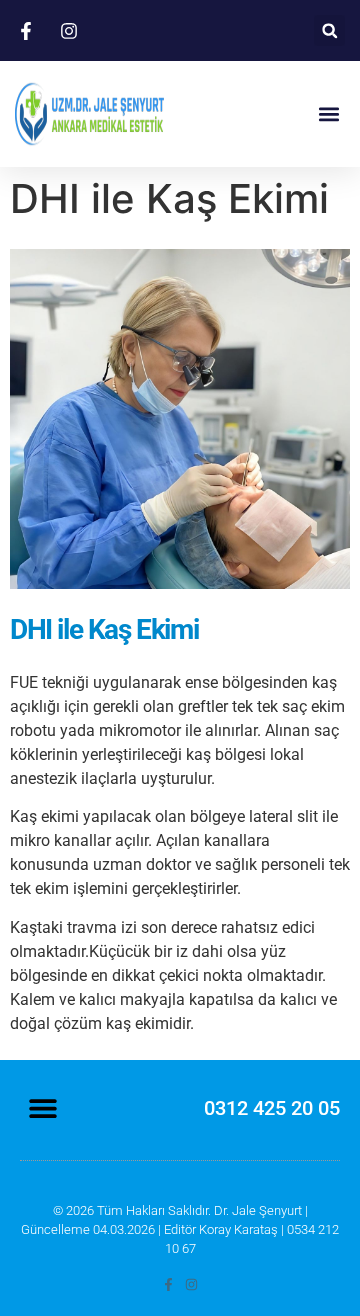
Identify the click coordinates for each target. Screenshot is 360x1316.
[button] (329, 30)
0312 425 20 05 (272, 1108)
